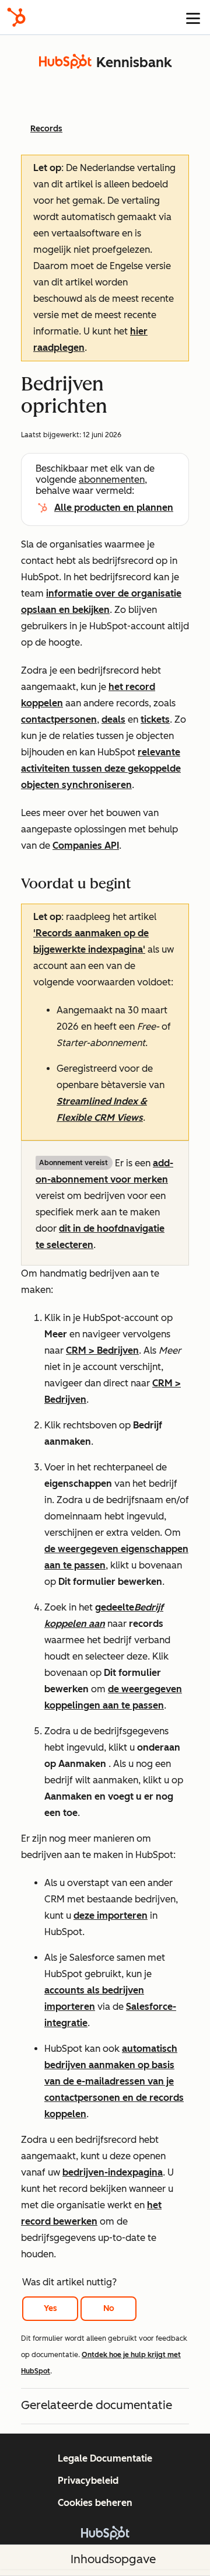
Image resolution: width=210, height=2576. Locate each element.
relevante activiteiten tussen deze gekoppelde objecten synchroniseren (101, 768)
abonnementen (112, 480)
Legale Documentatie (105, 2458)
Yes (50, 2308)
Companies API (86, 846)
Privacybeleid (88, 2481)
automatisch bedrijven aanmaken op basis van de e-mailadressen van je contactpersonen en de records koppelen (114, 2081)
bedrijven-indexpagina (113, 2172)
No (109, 2308)
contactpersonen (59, 719)
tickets (155, 719)
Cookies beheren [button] (95, 2503)
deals (113, 719)
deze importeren (111, 1916)
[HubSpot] (16, 17)
